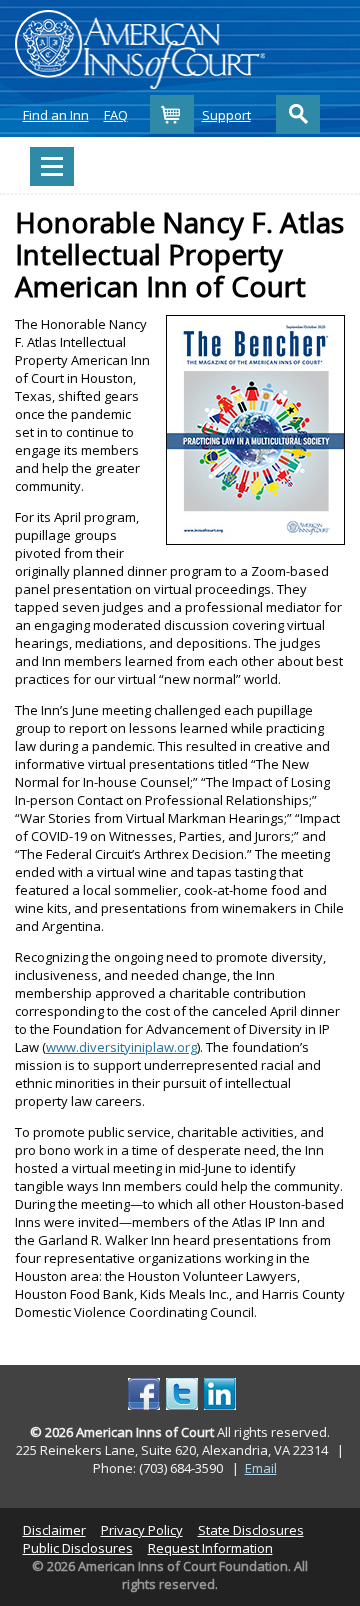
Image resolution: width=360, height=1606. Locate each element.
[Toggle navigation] (52, 166)
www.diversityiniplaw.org (121, 1047)
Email (261, 1468)
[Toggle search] (298, 114)
